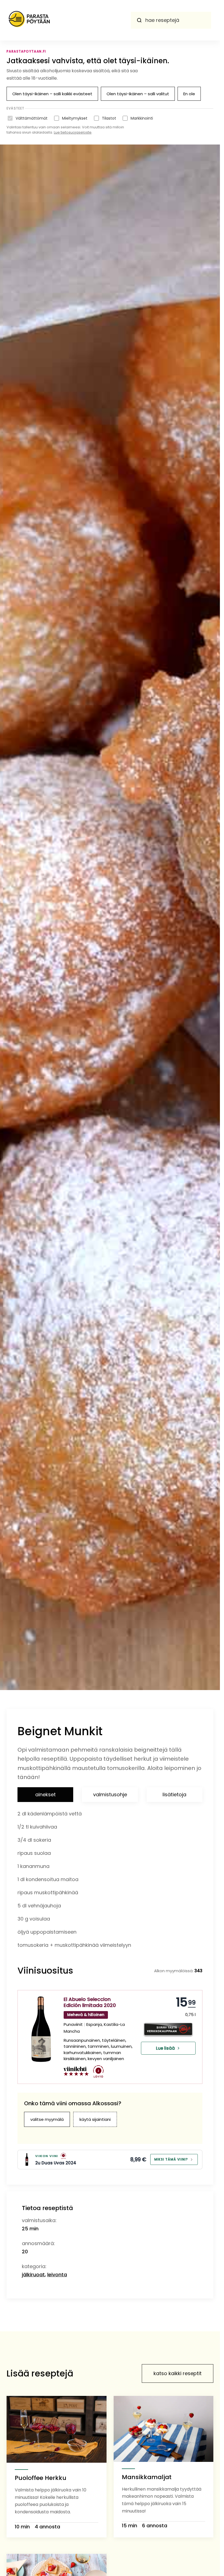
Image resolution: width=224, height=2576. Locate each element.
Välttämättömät (32, 118)
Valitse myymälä (47, 2119)
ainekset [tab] (45, 1794)
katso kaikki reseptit (178, 2373)
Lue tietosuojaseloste (73, 132)
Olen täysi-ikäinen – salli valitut (138, 94)
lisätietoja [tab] (174, 1794)
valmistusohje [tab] (110, 1794)
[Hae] (139, 20)
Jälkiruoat (33, 2275)
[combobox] (171, 20)
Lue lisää (165, 2048)
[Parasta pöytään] (29, 20)
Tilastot (109, 118)
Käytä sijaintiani (95, 2119)
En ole (189, 94)
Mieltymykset (75, 118)
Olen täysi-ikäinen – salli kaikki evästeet (52, 94)
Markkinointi (142, 118)
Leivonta (57, 2275)
